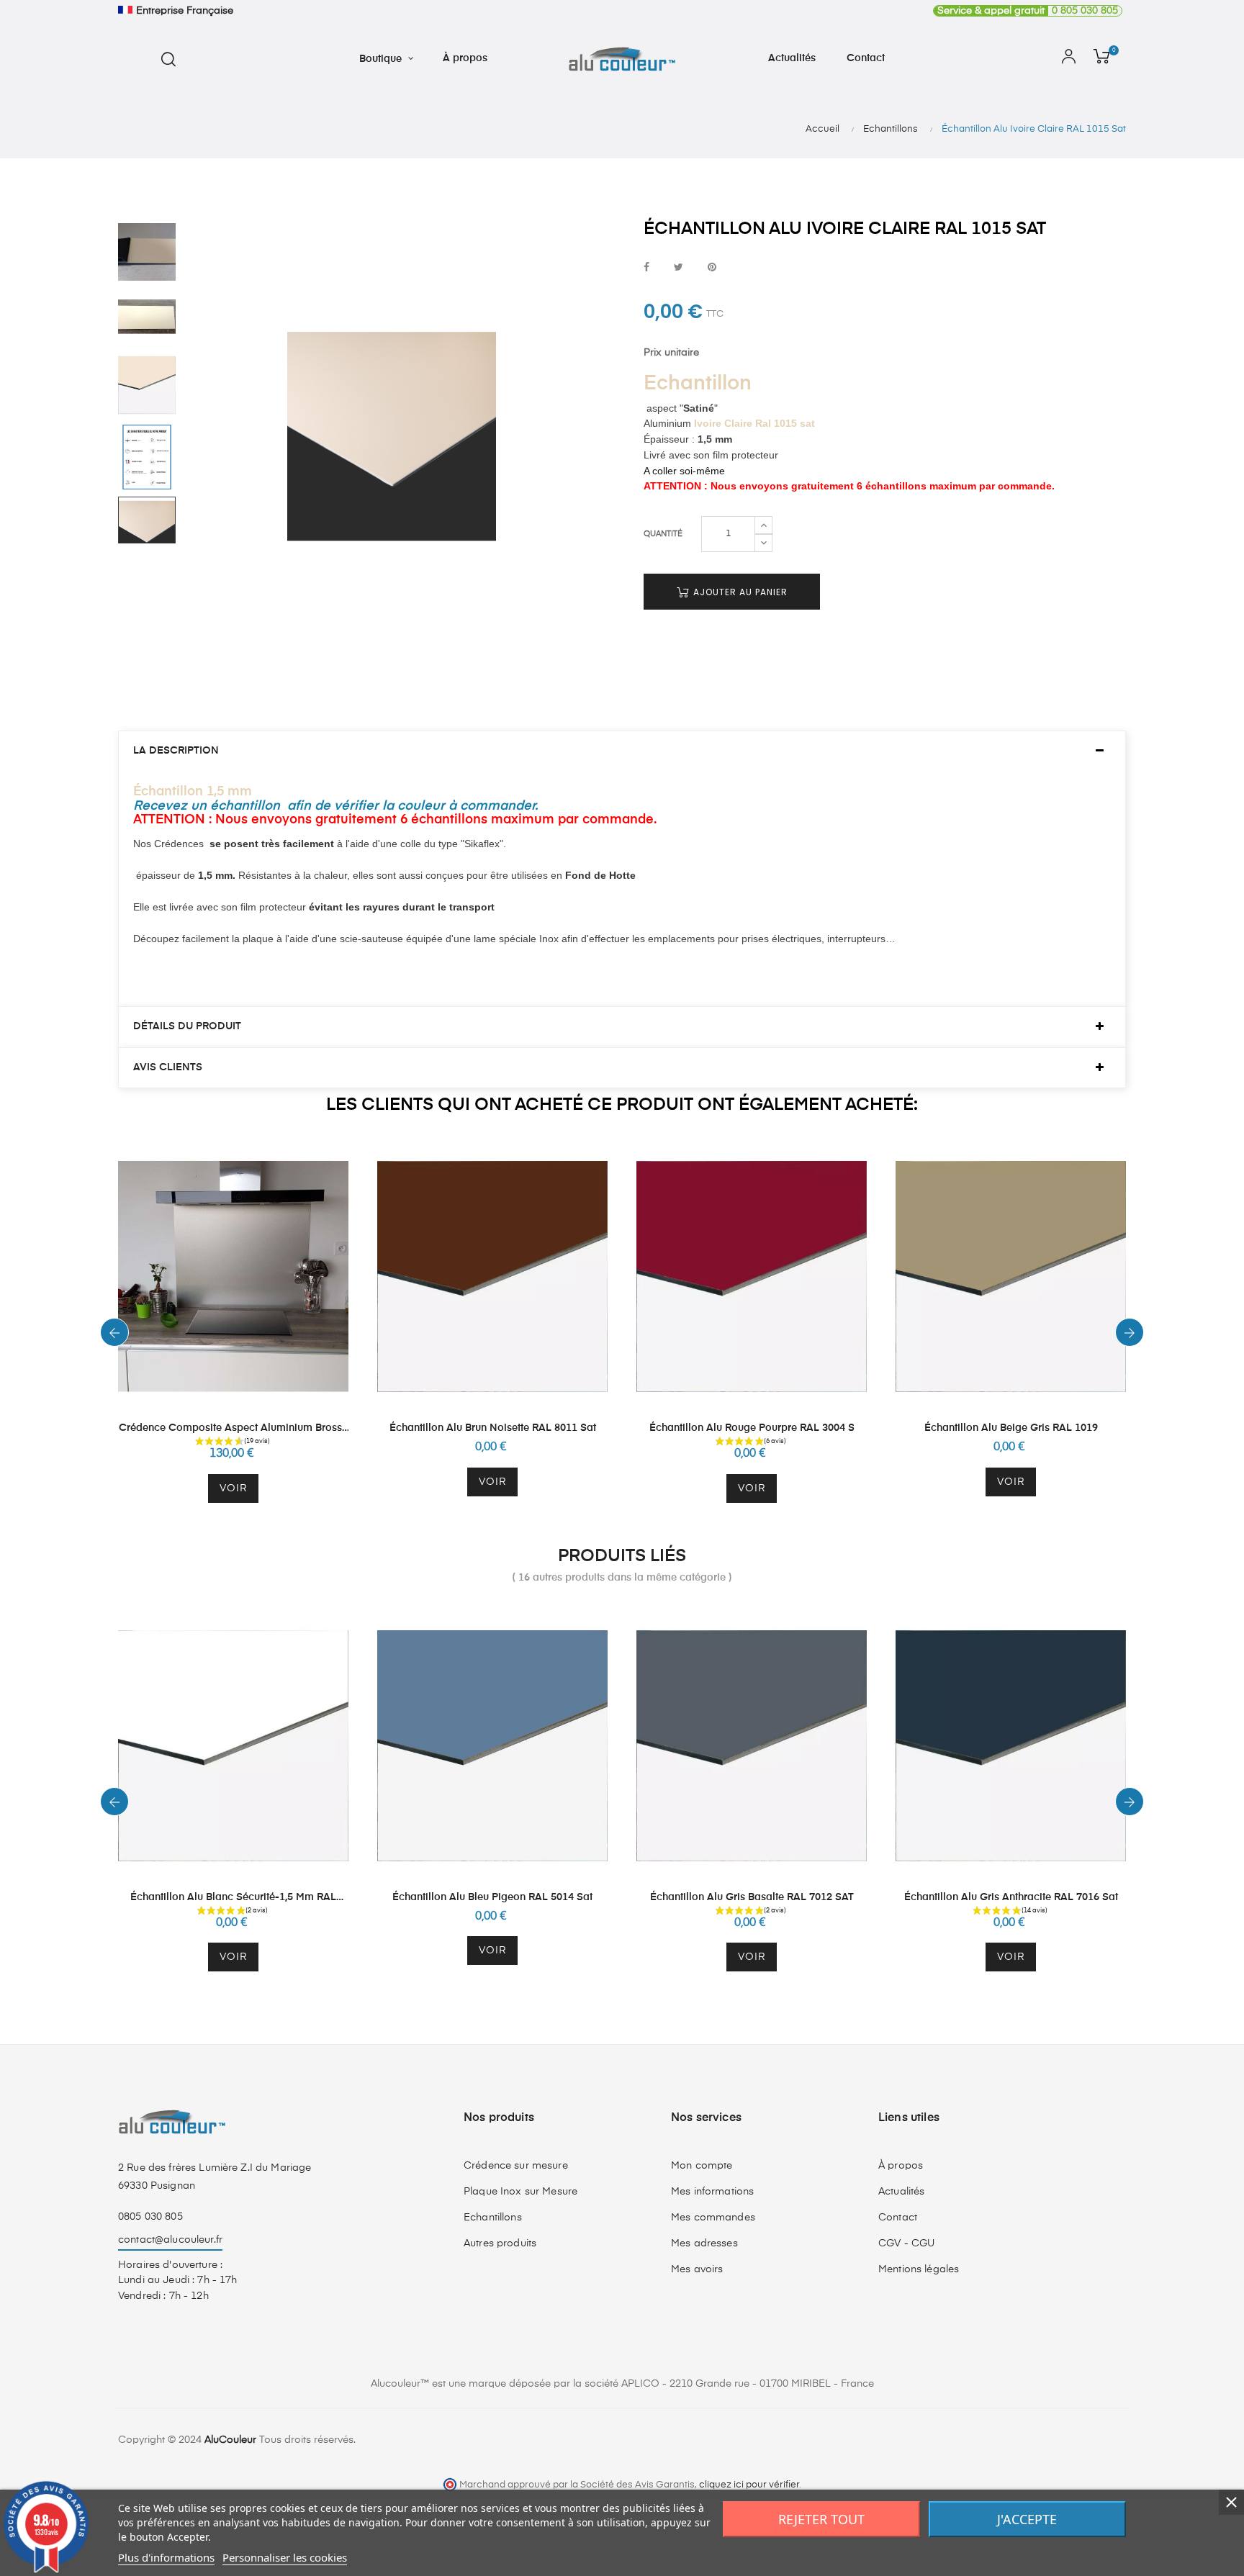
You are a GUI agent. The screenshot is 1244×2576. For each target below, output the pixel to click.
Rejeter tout (821, 2519)
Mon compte (702, 2166)
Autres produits (500, 2243)
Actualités (901, 2192)
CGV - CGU (906, 2243)
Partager (646, 268)
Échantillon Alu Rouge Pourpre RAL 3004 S (752, 1428)
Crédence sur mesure (516, 2166)
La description (176, 751)
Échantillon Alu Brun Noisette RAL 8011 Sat (493, 1428)
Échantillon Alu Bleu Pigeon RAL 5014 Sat (492, 1897)
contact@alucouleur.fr (170, 2240)
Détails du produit (187, 1026)
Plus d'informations (166, 2557)
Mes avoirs (697, 2269)
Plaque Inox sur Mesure (520, 2192)
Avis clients (168, 1067)
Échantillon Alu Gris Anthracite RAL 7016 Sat (1011, 1897)
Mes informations (712, 2192)
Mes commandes (713, 2218)
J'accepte (1027, 2519)
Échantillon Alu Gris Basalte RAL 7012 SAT (752, 1897)
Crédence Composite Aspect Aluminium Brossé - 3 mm (233, 1429)
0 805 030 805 (1028, 11)
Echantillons (493, 2218)
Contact (898, 2218)
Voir (233, 1488)
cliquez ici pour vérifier (749, 2485)
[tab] (622, 751)
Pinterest (712, 268)
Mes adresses (704, 2243)
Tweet (679, 268)
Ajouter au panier (739, 592)
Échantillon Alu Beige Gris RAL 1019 (1011, 1428)
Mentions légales (919, 2269)
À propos (901, 2166)
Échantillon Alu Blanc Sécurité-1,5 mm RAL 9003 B (233, 1898)
